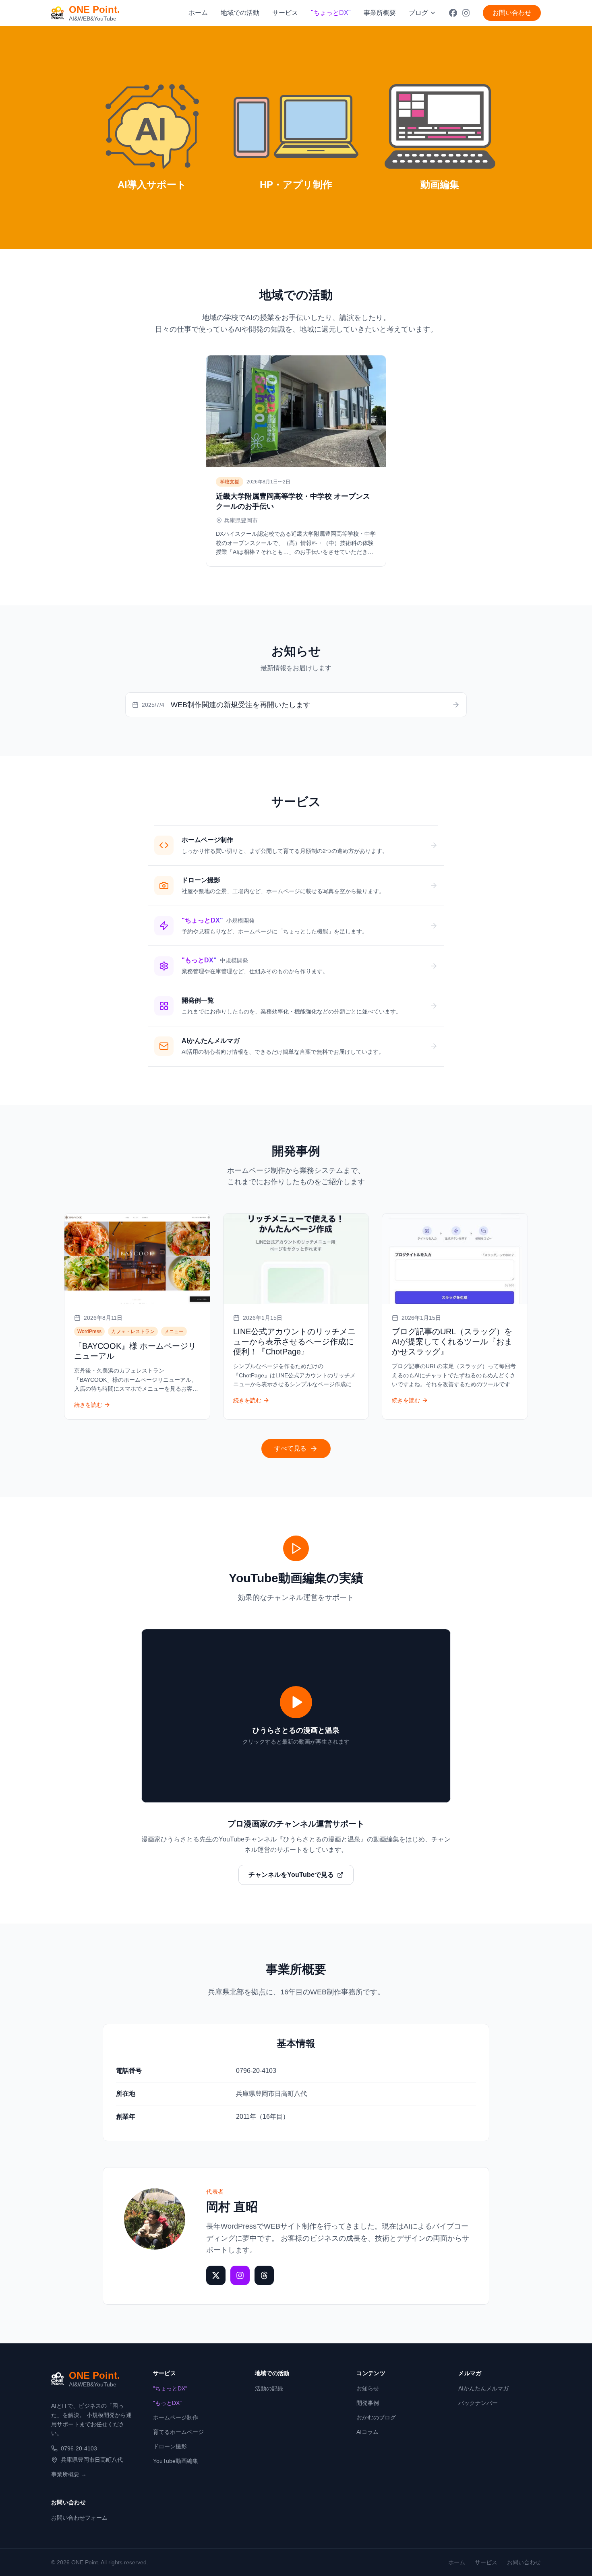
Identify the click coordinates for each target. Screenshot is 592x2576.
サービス (285, 13)
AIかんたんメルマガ (483, 2388)
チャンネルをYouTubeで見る (291, 1875)
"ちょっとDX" (170, 2388)
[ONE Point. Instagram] (466, 13)
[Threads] (264, 2275)
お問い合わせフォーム (79, 2518)
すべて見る (290, 1448)
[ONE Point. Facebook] (453, 13)
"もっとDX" (167, 2403)
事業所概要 (380, 13)
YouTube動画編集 (176, 2461)
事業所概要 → (69, 2474)
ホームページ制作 (176, 2417)
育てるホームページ (178, 2432)
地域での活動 (240, 13)
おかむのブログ (376, 2417)
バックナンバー (478, 2403)
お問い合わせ (512, 13)
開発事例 (368, 2403)
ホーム (198, 13)
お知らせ (368, 2388)
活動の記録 (269, 2388)
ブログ (418, 13)
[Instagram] (240, 2275)
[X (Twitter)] (216, 2275)
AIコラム (367, 2432)
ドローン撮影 (170, 2446)
